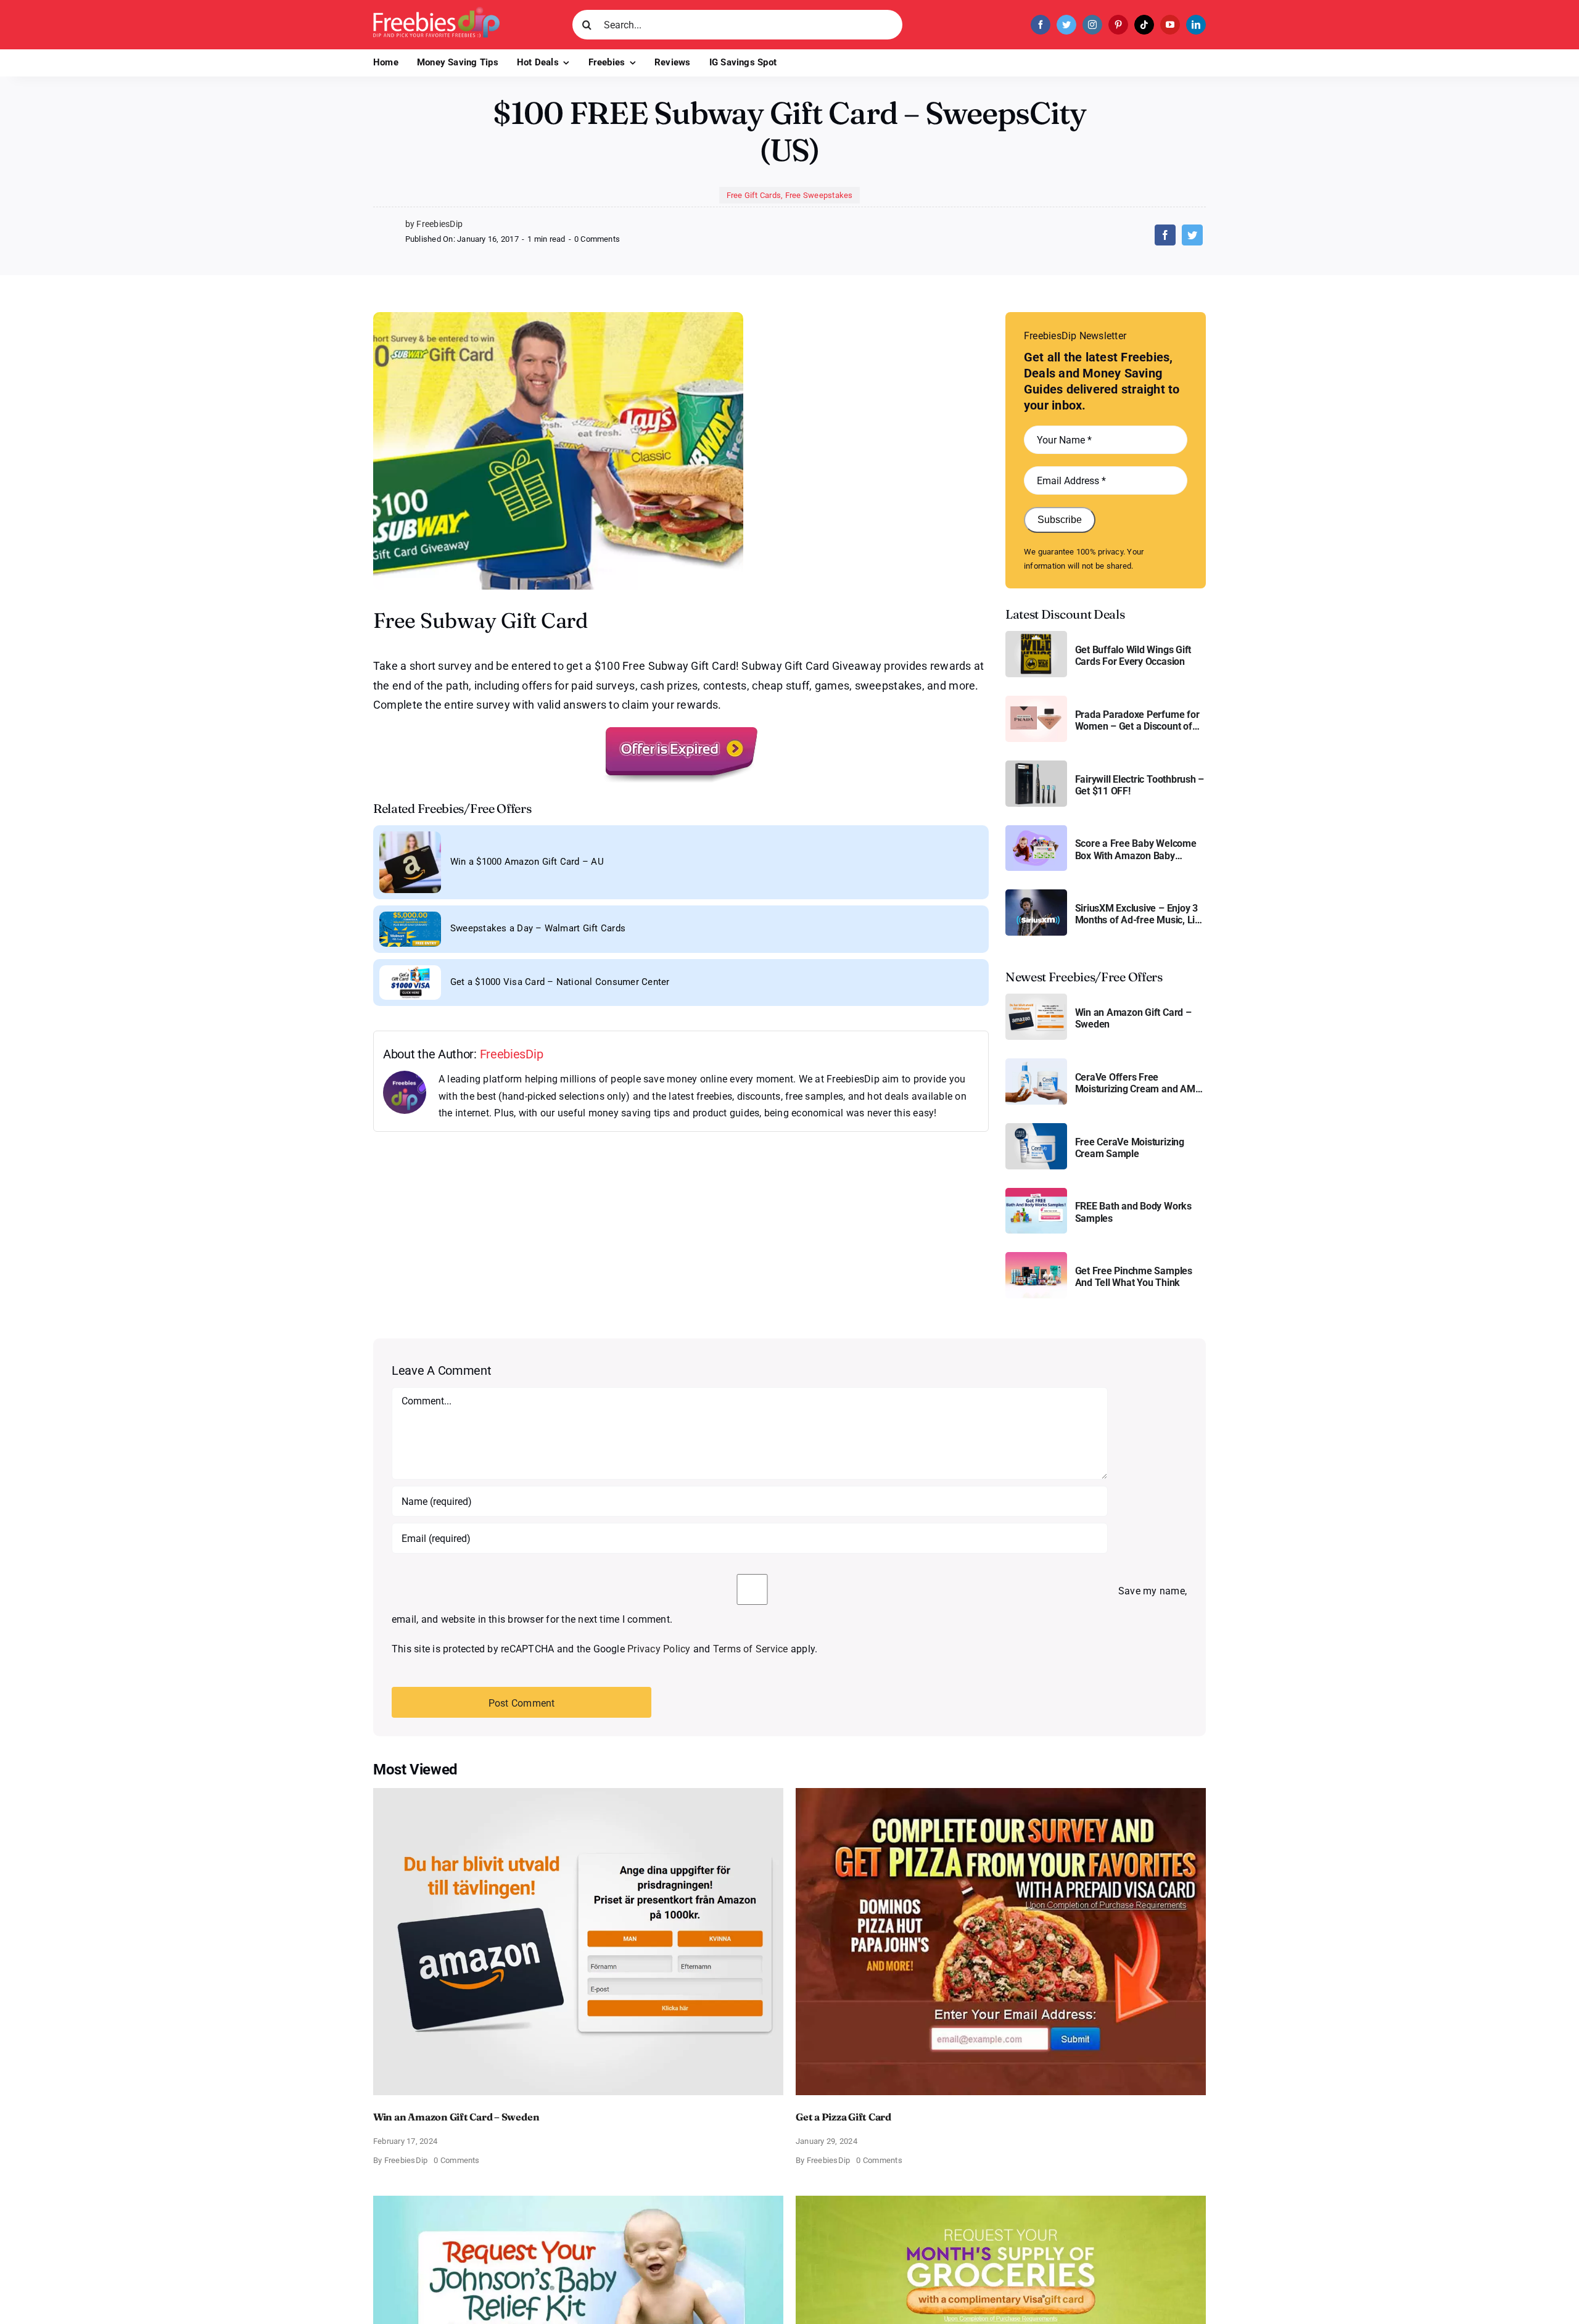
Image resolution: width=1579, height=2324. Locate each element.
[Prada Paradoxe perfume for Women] (1036, 700)
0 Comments (597, 239)
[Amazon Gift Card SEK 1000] (1036, 998)
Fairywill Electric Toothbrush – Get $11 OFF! (1140, 785)
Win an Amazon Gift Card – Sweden (1133, 1018)
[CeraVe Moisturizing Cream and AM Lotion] (1036, 1063)
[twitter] (1066, 25)
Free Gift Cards (754, 195)
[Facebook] (1165, 235)
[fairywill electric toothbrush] (1036, 765)
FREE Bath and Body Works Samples (1133, 1212)
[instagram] (1092, 25)
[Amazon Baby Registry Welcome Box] (1036, 830)
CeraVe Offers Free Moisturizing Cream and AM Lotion (1135, 1083)
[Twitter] (1192, 235)
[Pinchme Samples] (1036, 1257)
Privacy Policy (659, 1649)
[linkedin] (1196, 25)
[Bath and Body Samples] (1036, 1193)
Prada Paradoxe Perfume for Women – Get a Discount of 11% (1137, 720)
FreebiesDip (512, 1054)
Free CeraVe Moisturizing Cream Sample (1130, 1148)
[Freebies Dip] (436, 11)
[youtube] (1170, 25)
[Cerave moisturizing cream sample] (1036, 1128)
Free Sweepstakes (819, 195)
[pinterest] (1118, 25)
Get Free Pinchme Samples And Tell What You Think (1134, 1277)
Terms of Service (751, 1649)
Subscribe (1060, 520)
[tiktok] (1144, 25)
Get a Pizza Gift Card (843, 2117)
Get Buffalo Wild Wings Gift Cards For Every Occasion (1133, 656)
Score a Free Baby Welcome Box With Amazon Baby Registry (1136, 849)
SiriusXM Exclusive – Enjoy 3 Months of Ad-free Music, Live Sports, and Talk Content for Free (1140, 914)
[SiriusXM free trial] (1036, 894)
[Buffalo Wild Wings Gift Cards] (1036, 636)
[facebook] (1041, 25)
